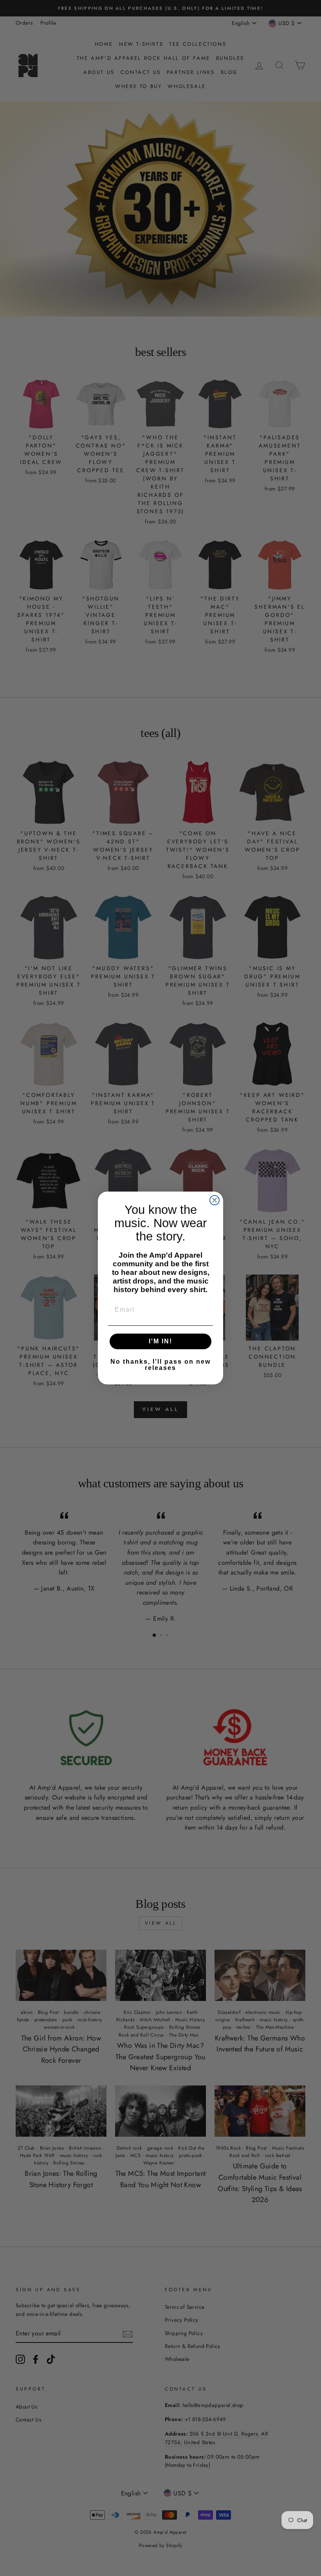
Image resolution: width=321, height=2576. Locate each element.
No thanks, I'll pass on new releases (160, 1365)
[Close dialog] (215, 1200)
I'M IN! (160, 1341)
